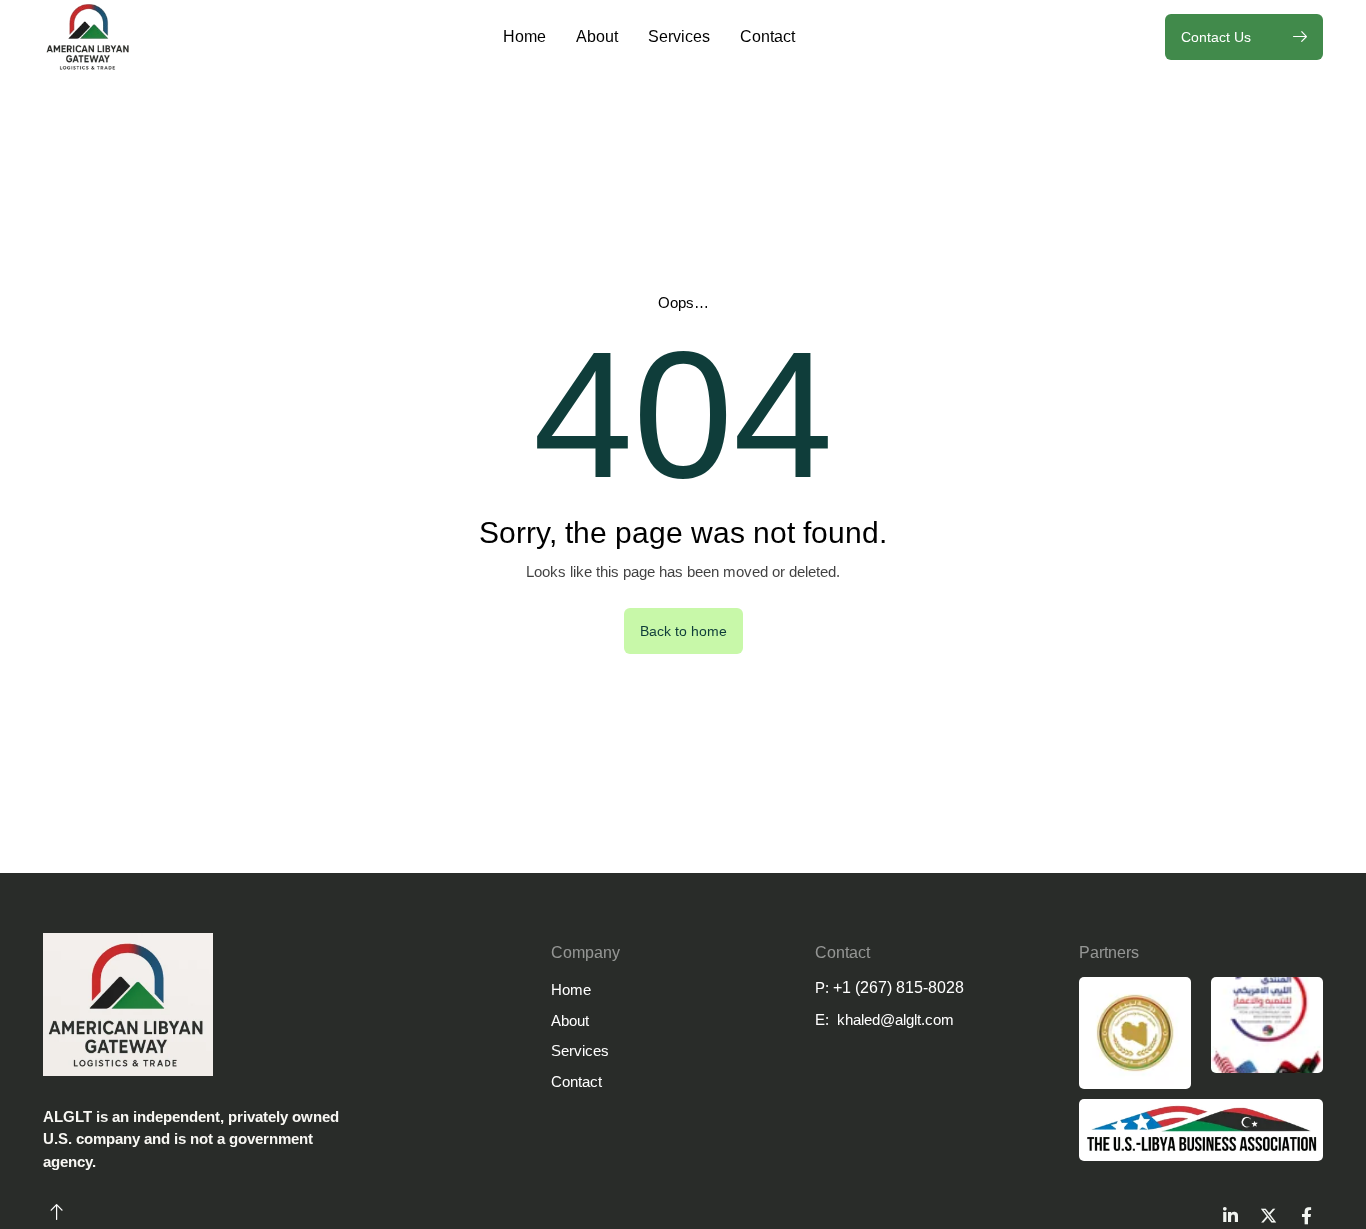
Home (524, 36)
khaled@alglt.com (895, 1019)
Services (679, 36)
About (597, 36)
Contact (767, 36)
